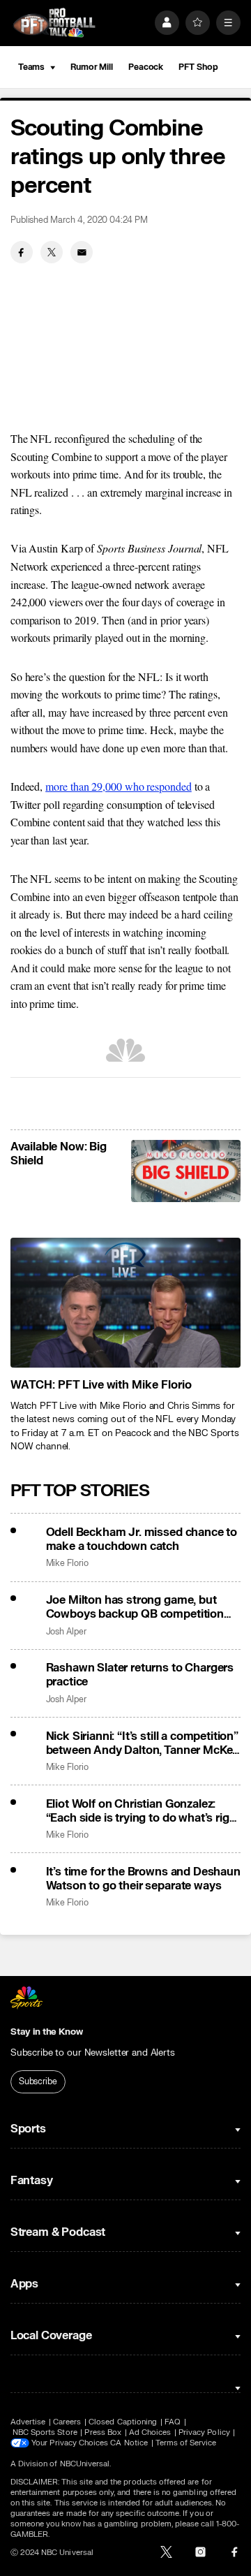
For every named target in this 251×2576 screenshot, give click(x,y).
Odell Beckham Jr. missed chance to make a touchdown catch (142, 1539)
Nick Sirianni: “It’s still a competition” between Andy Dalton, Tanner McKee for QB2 (143, 1743)
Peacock (146, 67)
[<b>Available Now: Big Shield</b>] (186, 1171)
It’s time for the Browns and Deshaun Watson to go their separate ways (143, 1879)
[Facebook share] (22, 252)
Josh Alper (66, 1632)
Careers (67, 2422)
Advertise (28, 2422)
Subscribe (38, 2081)
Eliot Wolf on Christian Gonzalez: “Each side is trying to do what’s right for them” (143, 1811)
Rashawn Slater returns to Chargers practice (140, 1675)
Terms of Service (186, 2443)
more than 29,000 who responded (119, 786)
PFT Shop (198, 67)
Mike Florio (67, 1564)
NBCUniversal (85, 2464)
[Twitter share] (52, 252)
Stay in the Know (47, 2032)
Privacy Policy (204, 2432)
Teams (31, 67)
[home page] (54, 23)
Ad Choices (150, 2432)
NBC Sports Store (45, 2432)
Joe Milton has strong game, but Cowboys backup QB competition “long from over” (135, 1607)
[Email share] (82, 252)
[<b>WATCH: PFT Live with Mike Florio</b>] (125, 1303)
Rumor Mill (92, 67)
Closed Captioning (123, 2422)
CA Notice (129, 2443)
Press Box (103, 2432)
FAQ (173, 2422)
